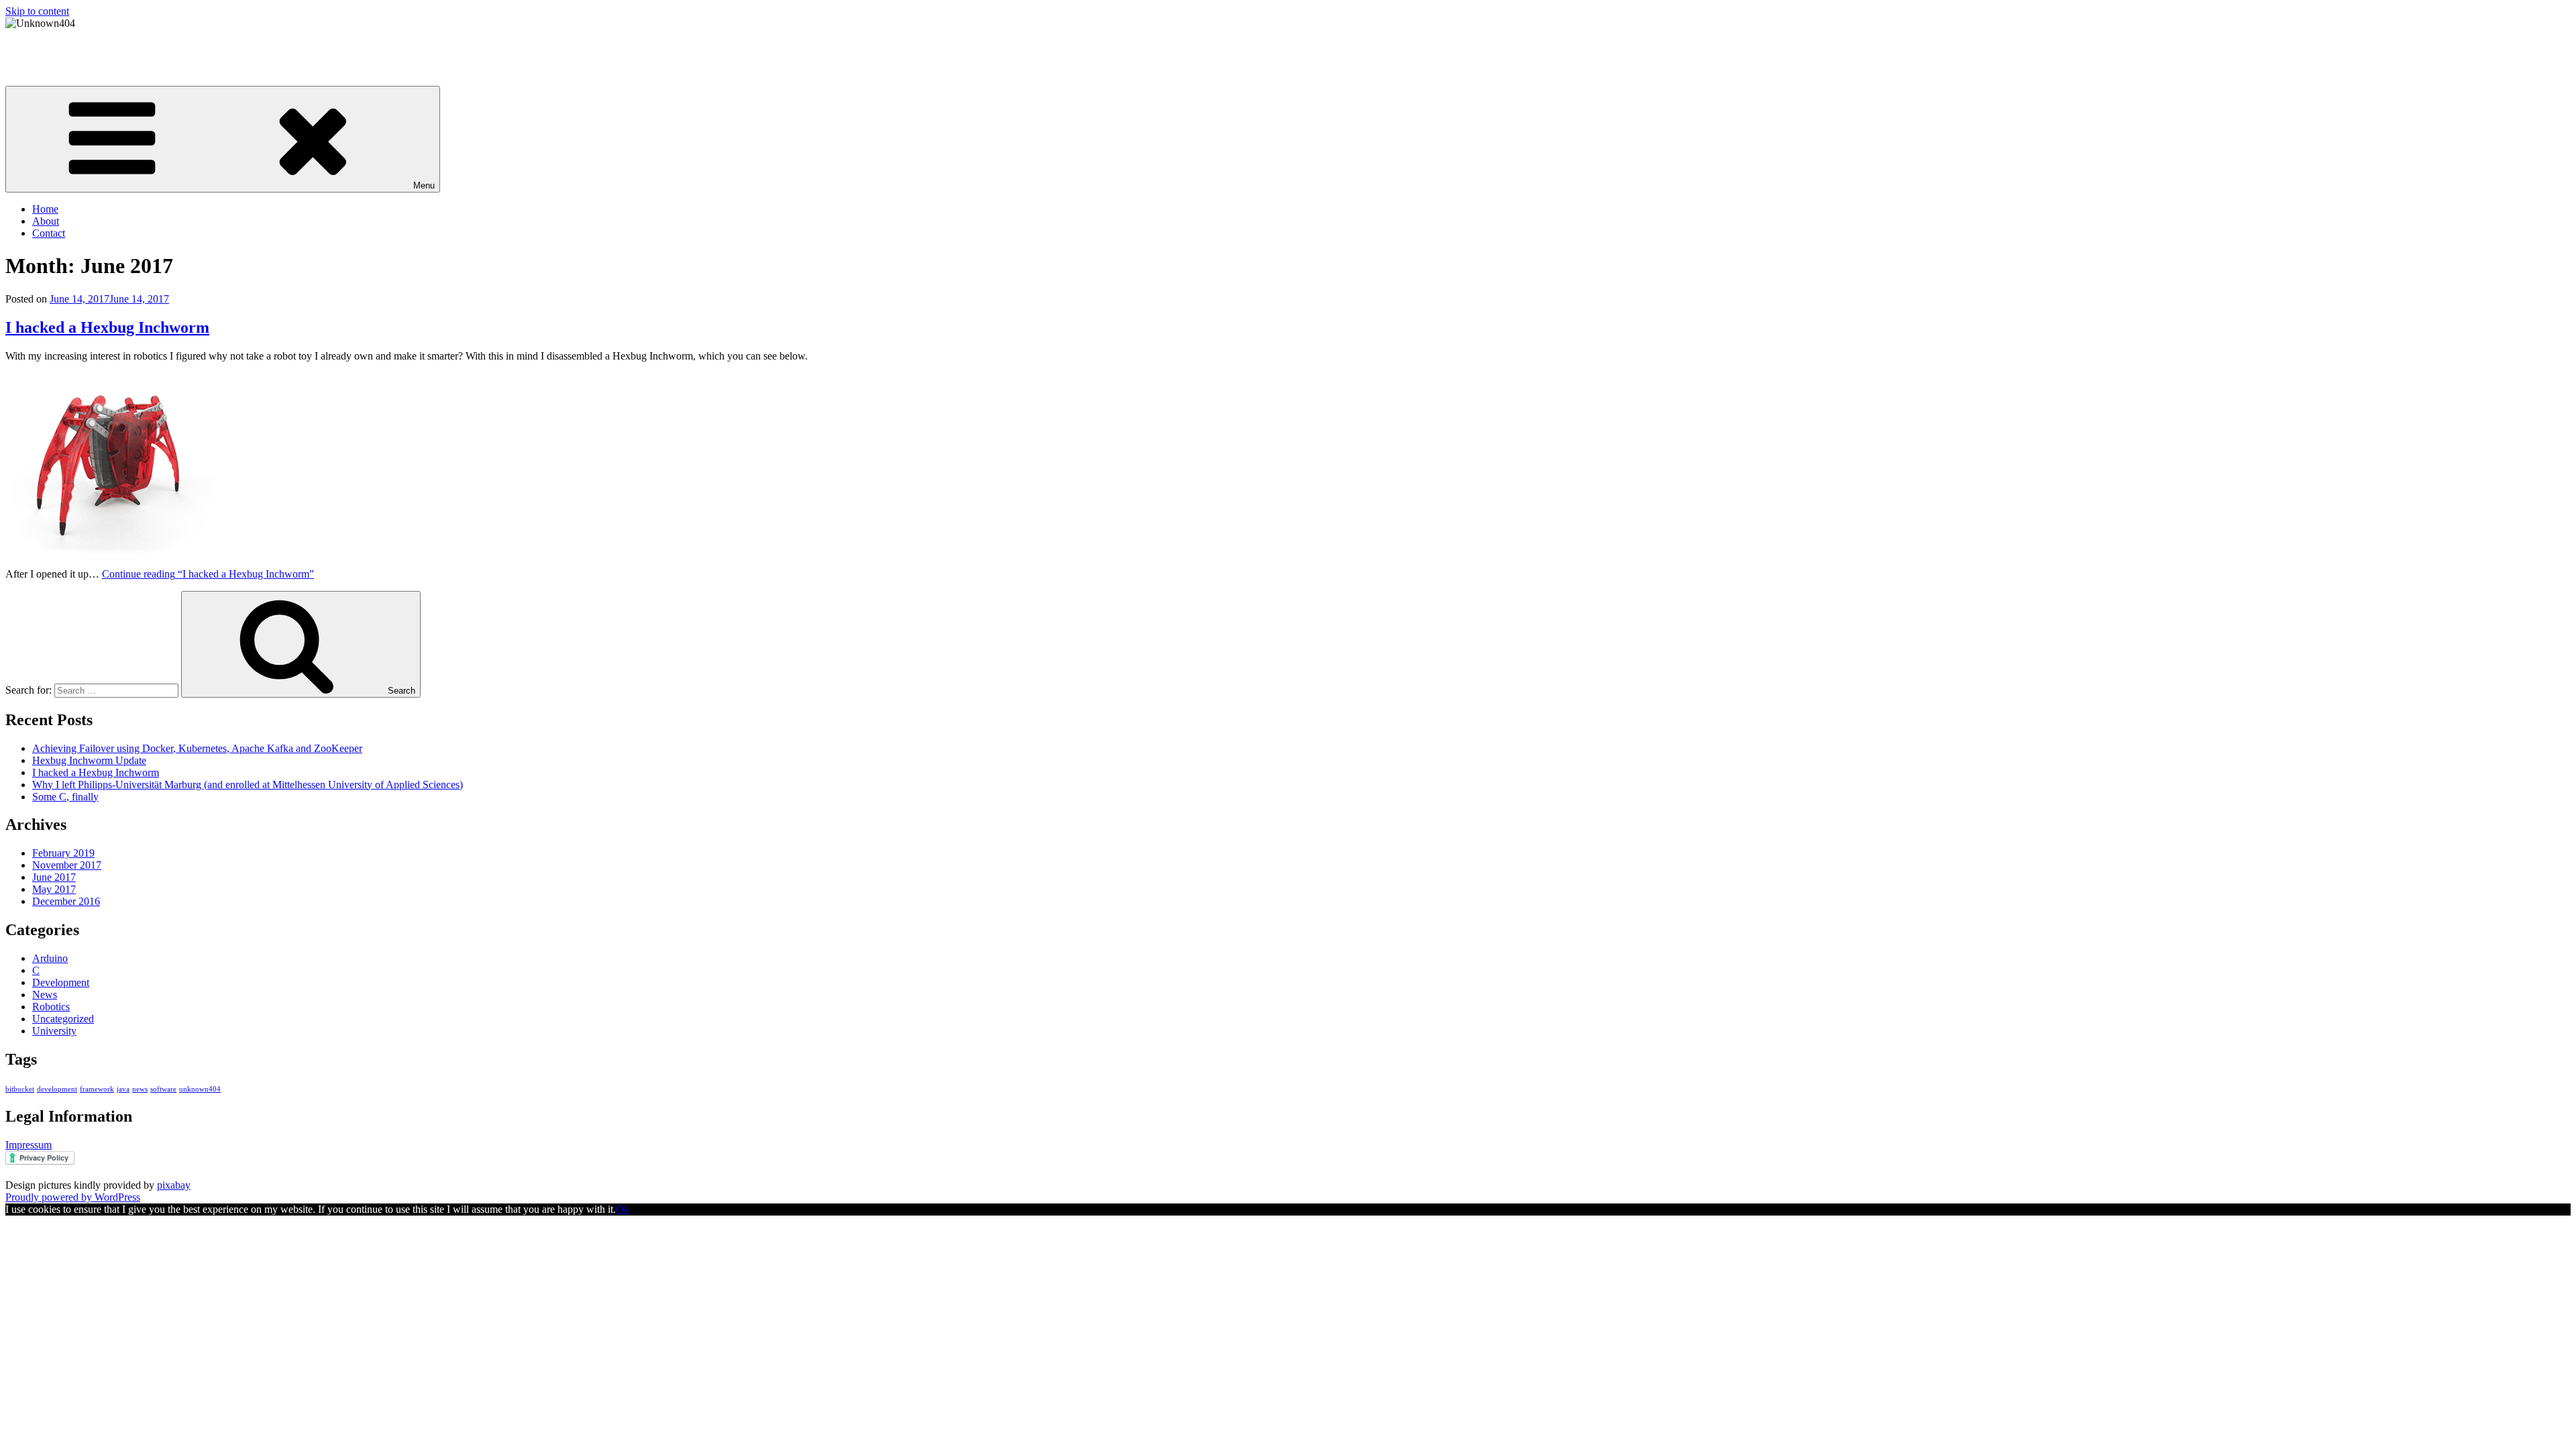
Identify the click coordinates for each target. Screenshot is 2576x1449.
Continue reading (208, 574)
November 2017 (67, 865)
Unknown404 (35, 46)
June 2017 (54, 877)
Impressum (29, 1145)
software (163, 1089)
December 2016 (66, 901)
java (123, 1089)
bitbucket (20, 1089)
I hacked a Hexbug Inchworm (107, 327)
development (57, 1089)
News (45, 995)
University (54, 1031)
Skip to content (37, 11)
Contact (49, 233)
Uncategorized (63, 1019)
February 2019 (63, 853)
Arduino (50, 958)
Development (61, 982)
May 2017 (54, 889)
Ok (623, 1209)
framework (97, 1089)
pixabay (174, 1185)
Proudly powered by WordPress (73, 1197)
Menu (424, 185)
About (46, 221)
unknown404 (200, 1089)
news (140, 1089)
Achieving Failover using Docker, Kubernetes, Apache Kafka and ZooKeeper (197, 748)
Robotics (51, 1007)
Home (45, 209)
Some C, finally (65, 797)
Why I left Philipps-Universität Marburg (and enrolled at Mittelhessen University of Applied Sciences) (248, 785)
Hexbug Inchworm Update (89, 760)
